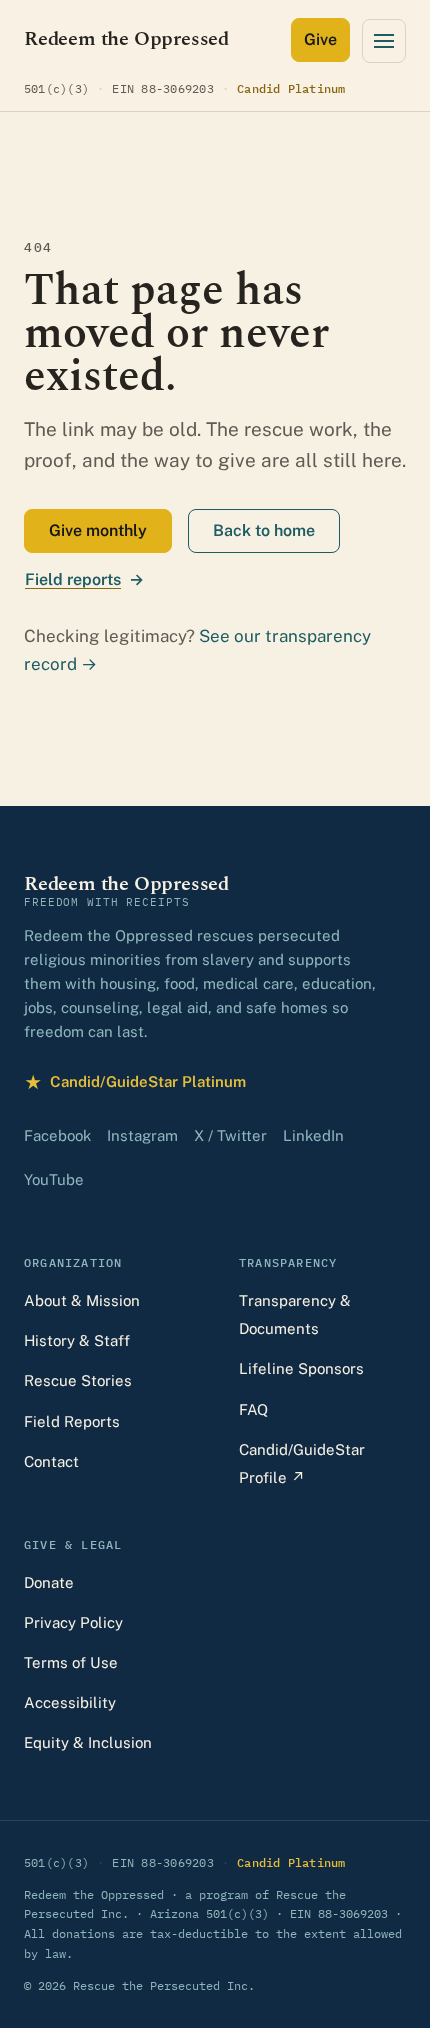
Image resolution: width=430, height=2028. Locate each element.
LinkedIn (313, 1135)
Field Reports (72, 1421)
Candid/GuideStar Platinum (135, 1084)
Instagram (142, 1135)
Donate (49, 1582)
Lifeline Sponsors (301, 1368)
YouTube (54, 1179)
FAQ (253, 1409)
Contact (51, 1461)
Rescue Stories (78, 1380)
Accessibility (70, 1702)
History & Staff (77, 1340)
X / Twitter (230, 1135)
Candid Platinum (291, 88)
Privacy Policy (73, 1622)
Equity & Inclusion (88, 1742)
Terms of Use (71, 1662)
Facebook (57, 1135)
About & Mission (82, 1300)
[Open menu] (384, 41)
